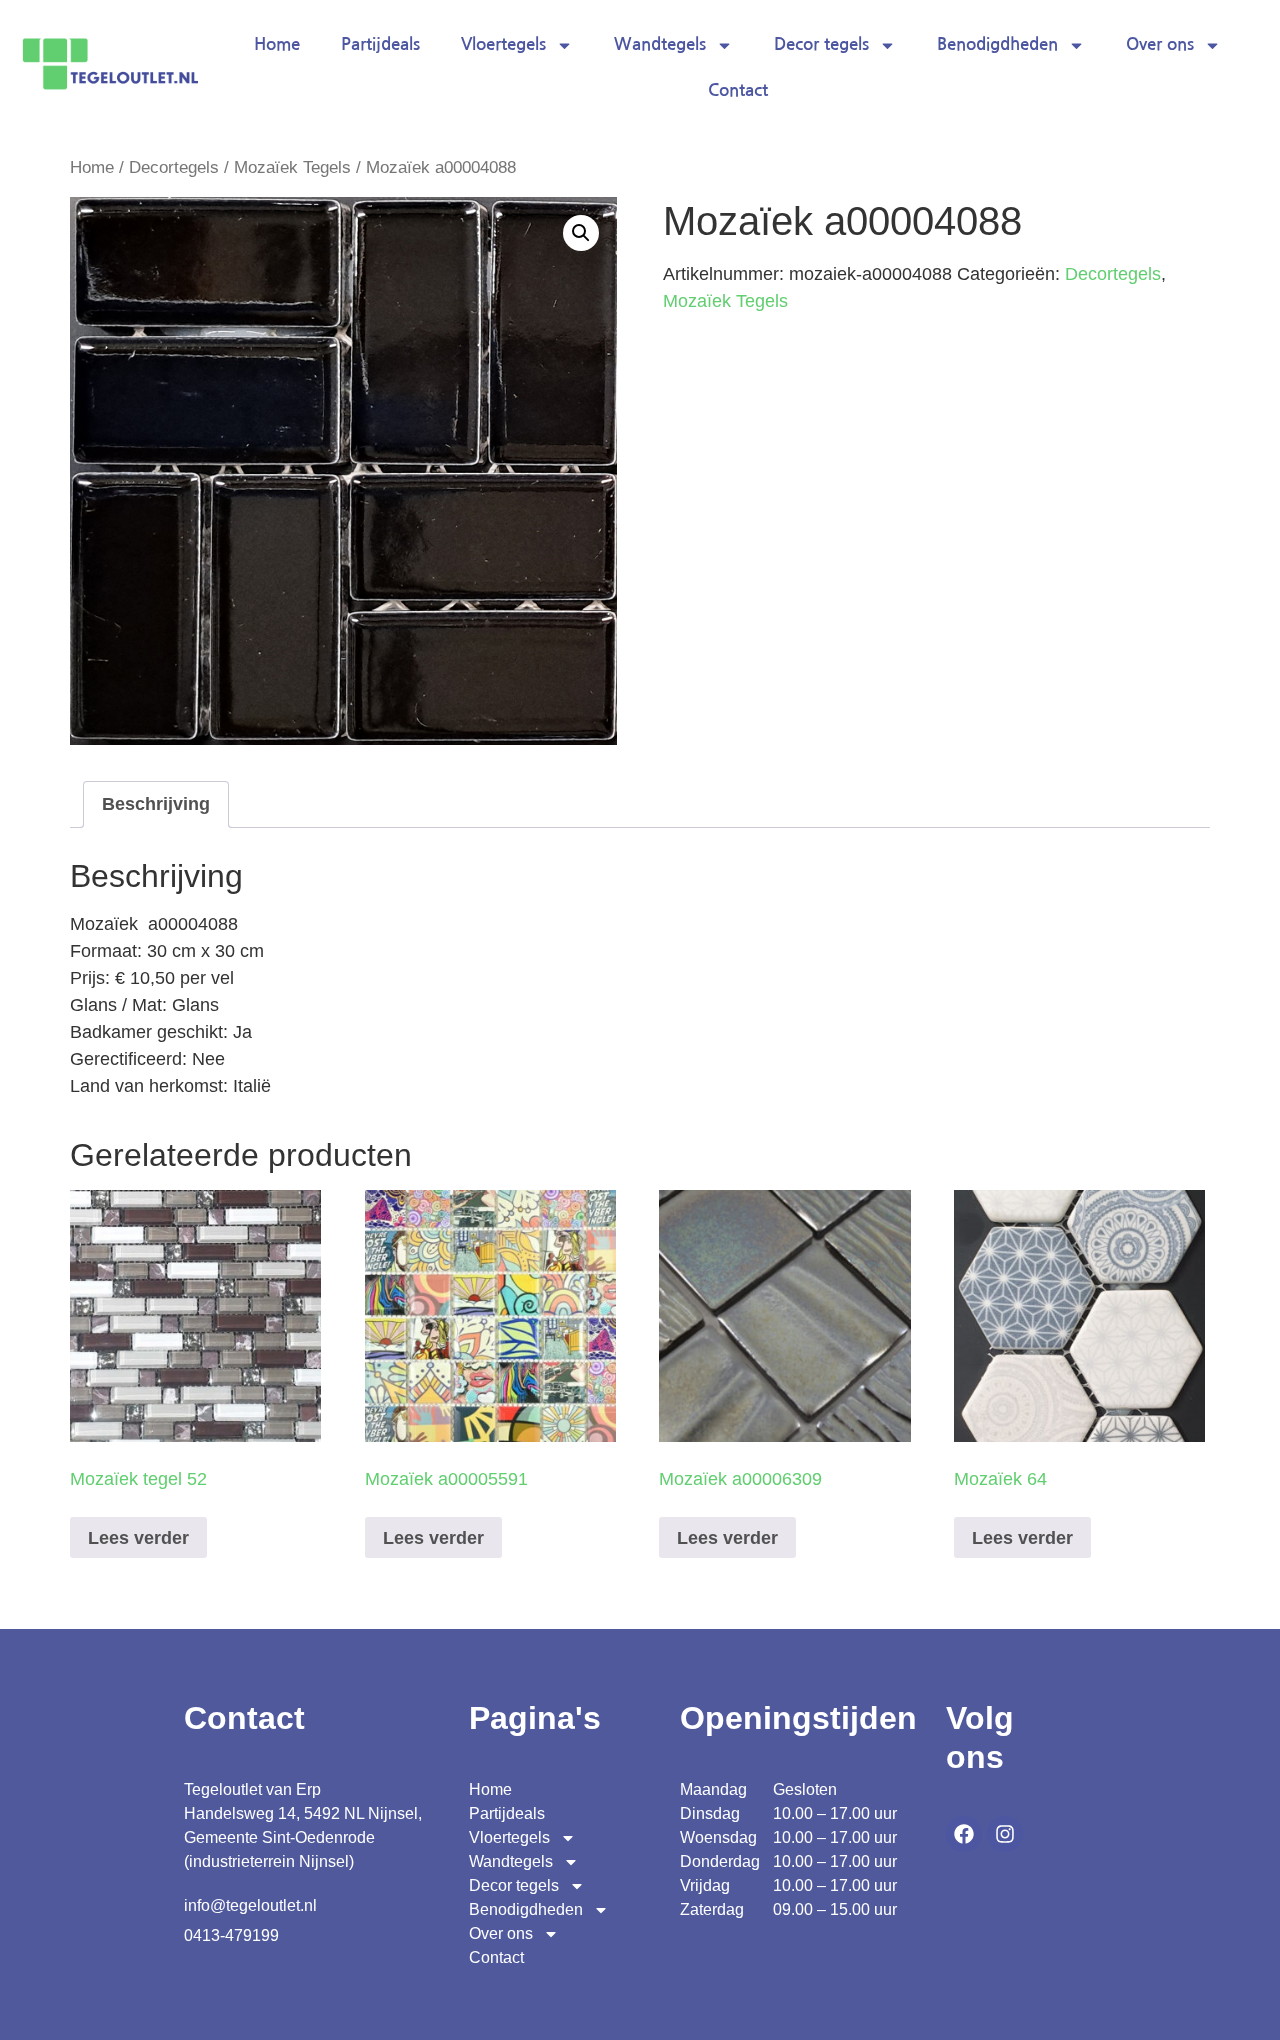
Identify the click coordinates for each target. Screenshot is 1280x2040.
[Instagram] (1005, 1834)
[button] (581, 233)
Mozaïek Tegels (292, 167)
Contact (738, 90)
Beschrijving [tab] (156, 804)
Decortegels (174, 167)
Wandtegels (660, 44)
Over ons (1160, 44)
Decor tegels (821, 44)
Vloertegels (503, 44)
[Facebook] (964, 1834)
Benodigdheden (997, 44)
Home (277, 44)
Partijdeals (380, 44)
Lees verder (138, 1538)
